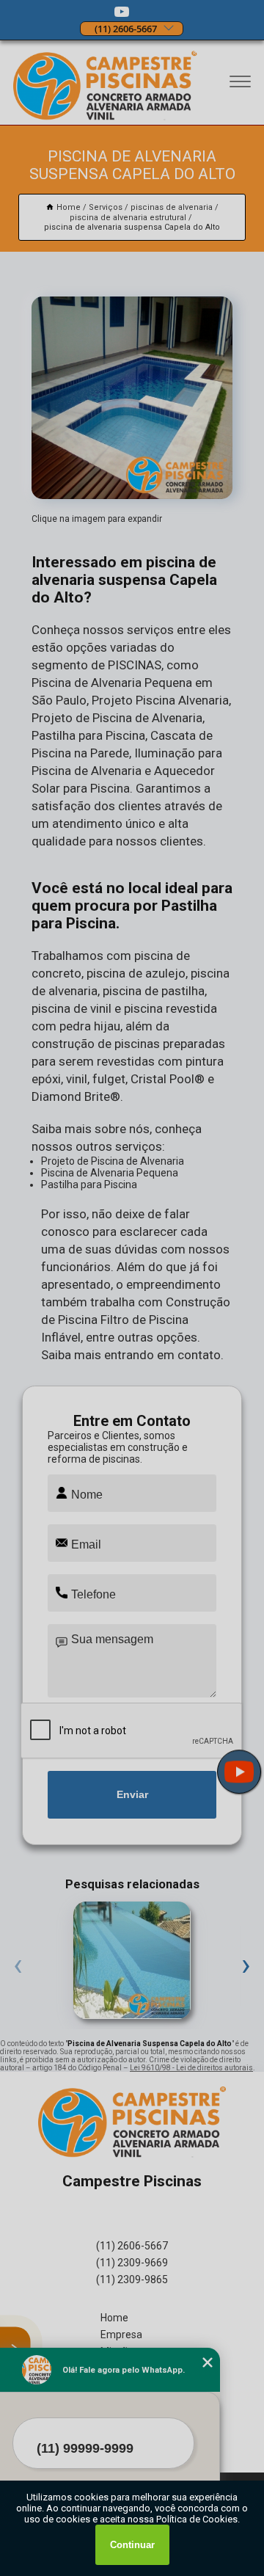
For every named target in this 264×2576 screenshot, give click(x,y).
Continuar (132, 2545)
